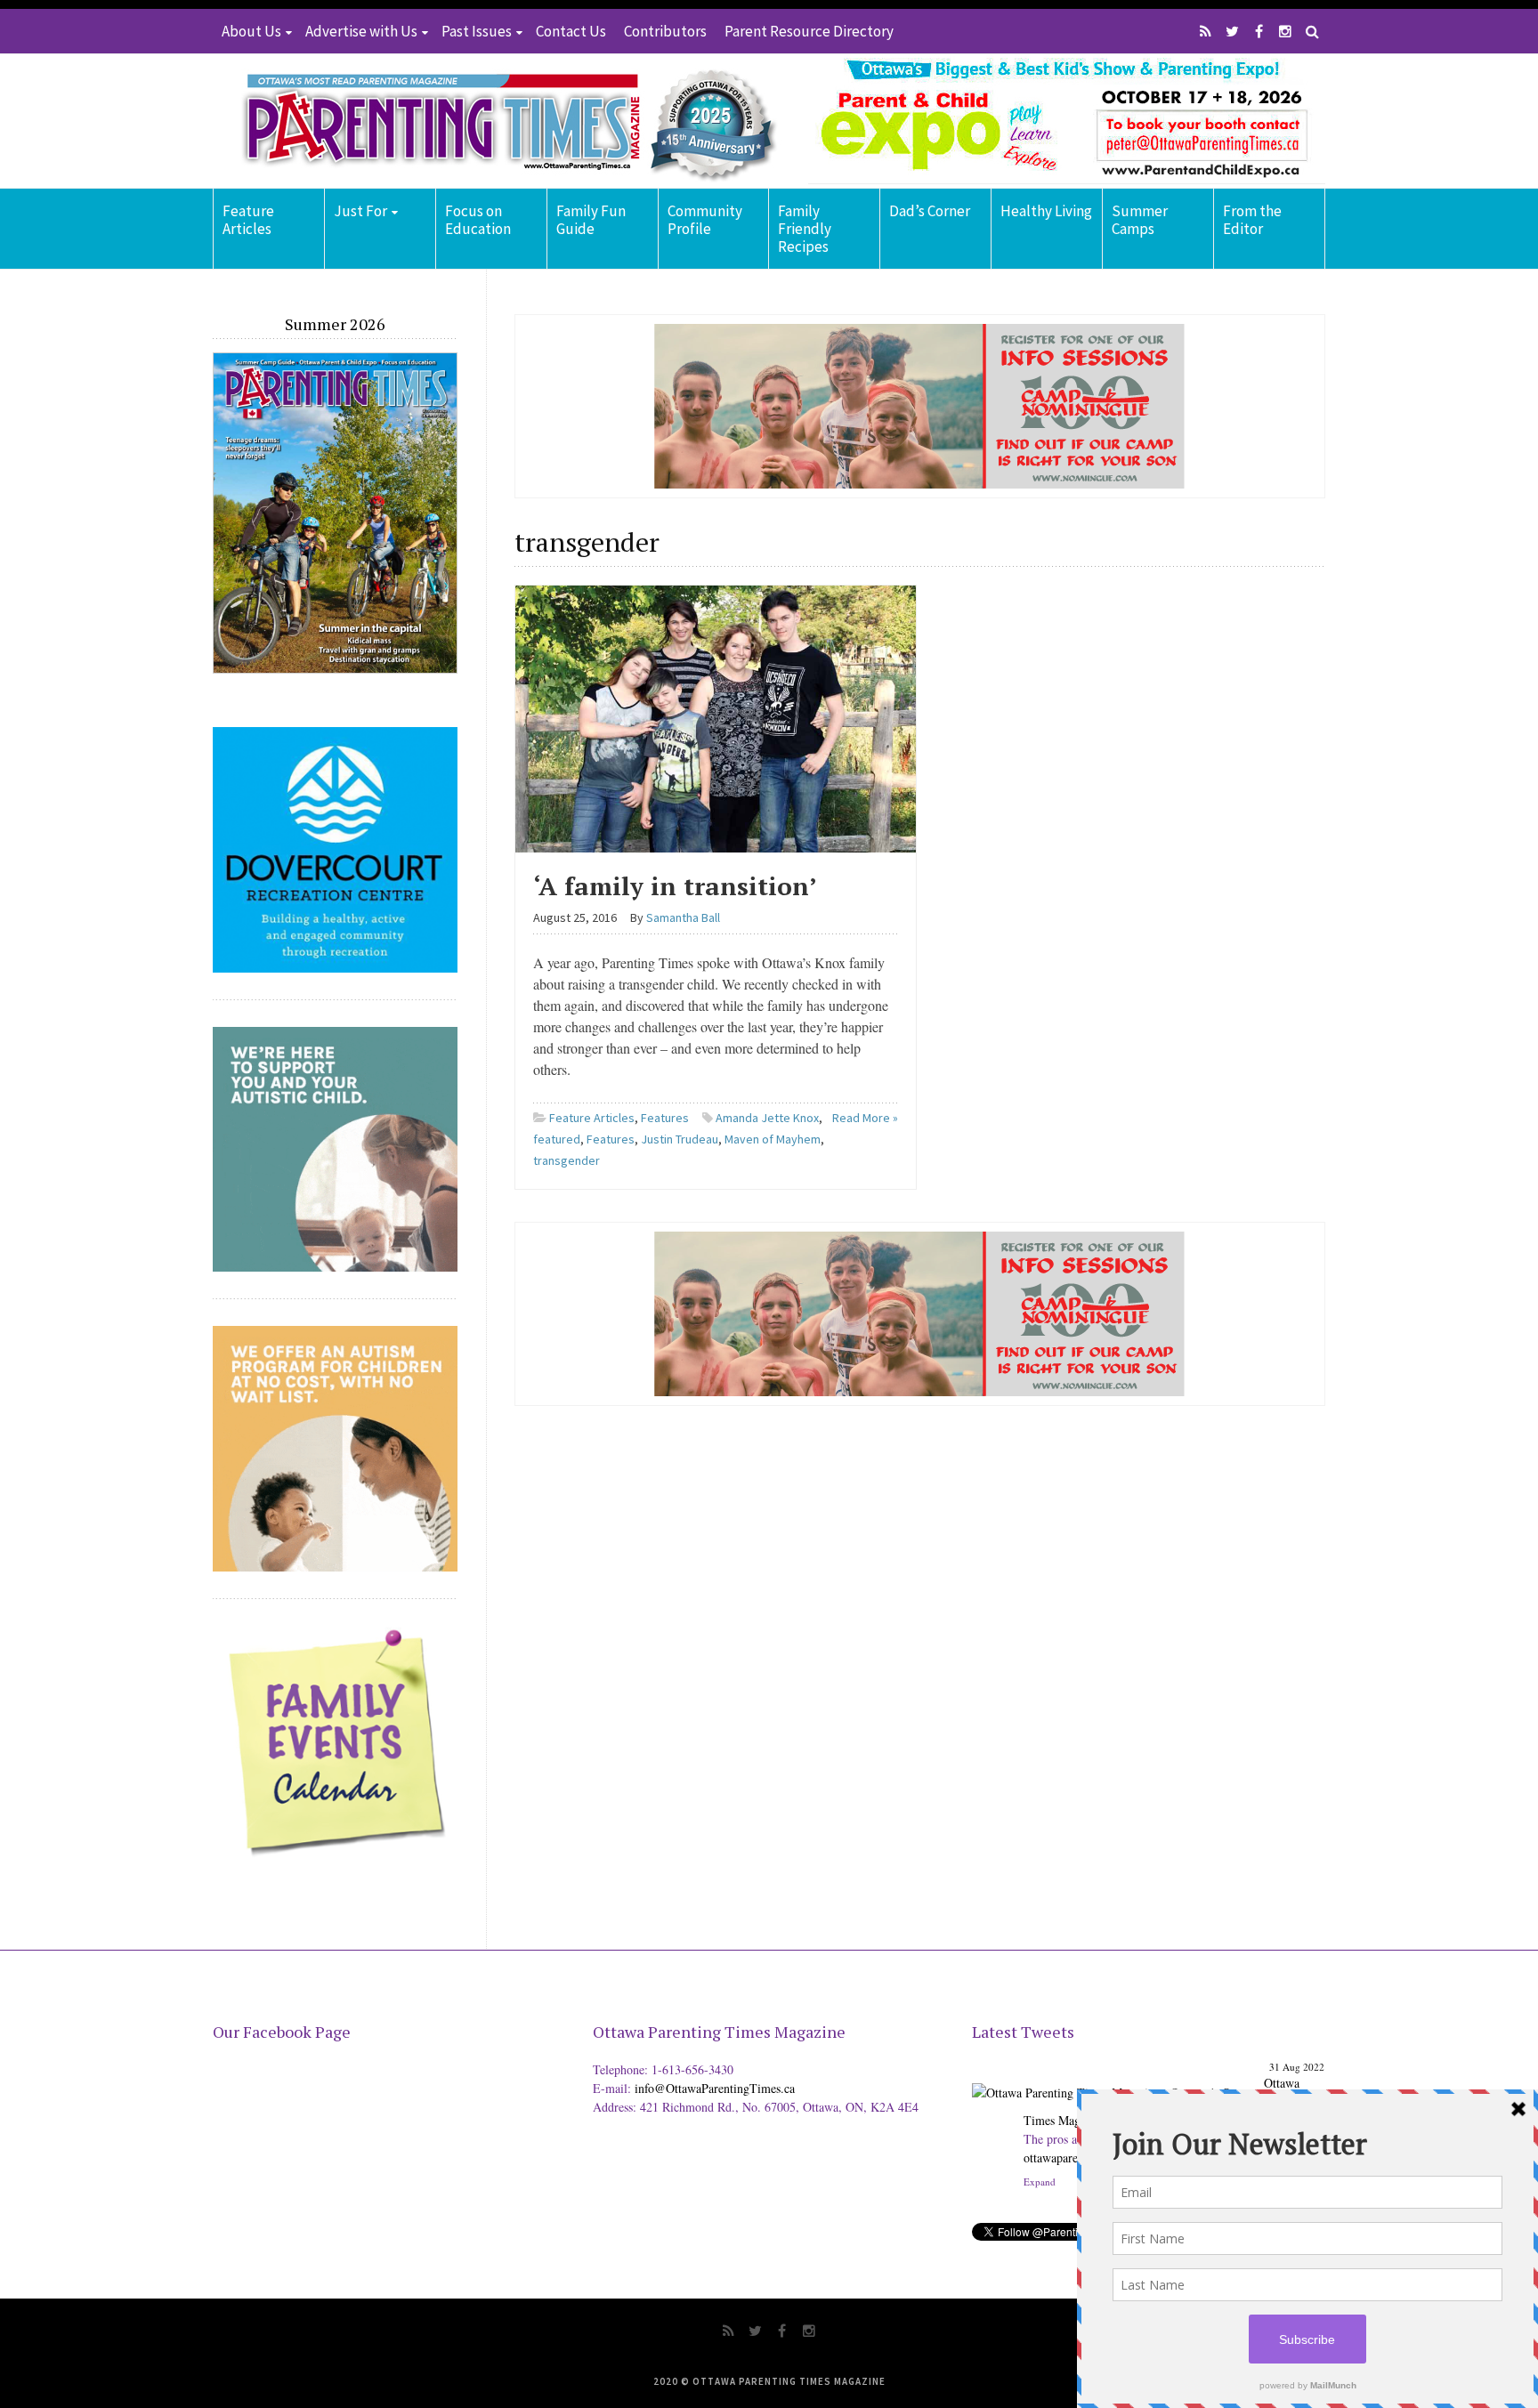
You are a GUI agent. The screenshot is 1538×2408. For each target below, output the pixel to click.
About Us (251, 31)
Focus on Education (478, 220)
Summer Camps (1140, 220)
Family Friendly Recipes (805, 229)
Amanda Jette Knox (767, 1118)
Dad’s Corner (930, 211)
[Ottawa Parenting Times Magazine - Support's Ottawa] (1115, 2079)
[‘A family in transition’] (716, 716)
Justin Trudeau (680, 1139)
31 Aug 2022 (1297, 2067)
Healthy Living (1046, 211)
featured (557, 1139)
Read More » (865, 1118)
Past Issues (477, 31)
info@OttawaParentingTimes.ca (715, 2088)
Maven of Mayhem (773, 1139)
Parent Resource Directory (809, 31)
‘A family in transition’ (675, 886)
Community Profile (705, 220)
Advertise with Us (361, 31)
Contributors (665, 31)
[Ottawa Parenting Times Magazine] (498, 121)
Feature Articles (248, 220)
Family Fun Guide (591, 220)
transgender (567, 1160)
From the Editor (1252, 220)
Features (665, 1118)
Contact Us (571, 31)
